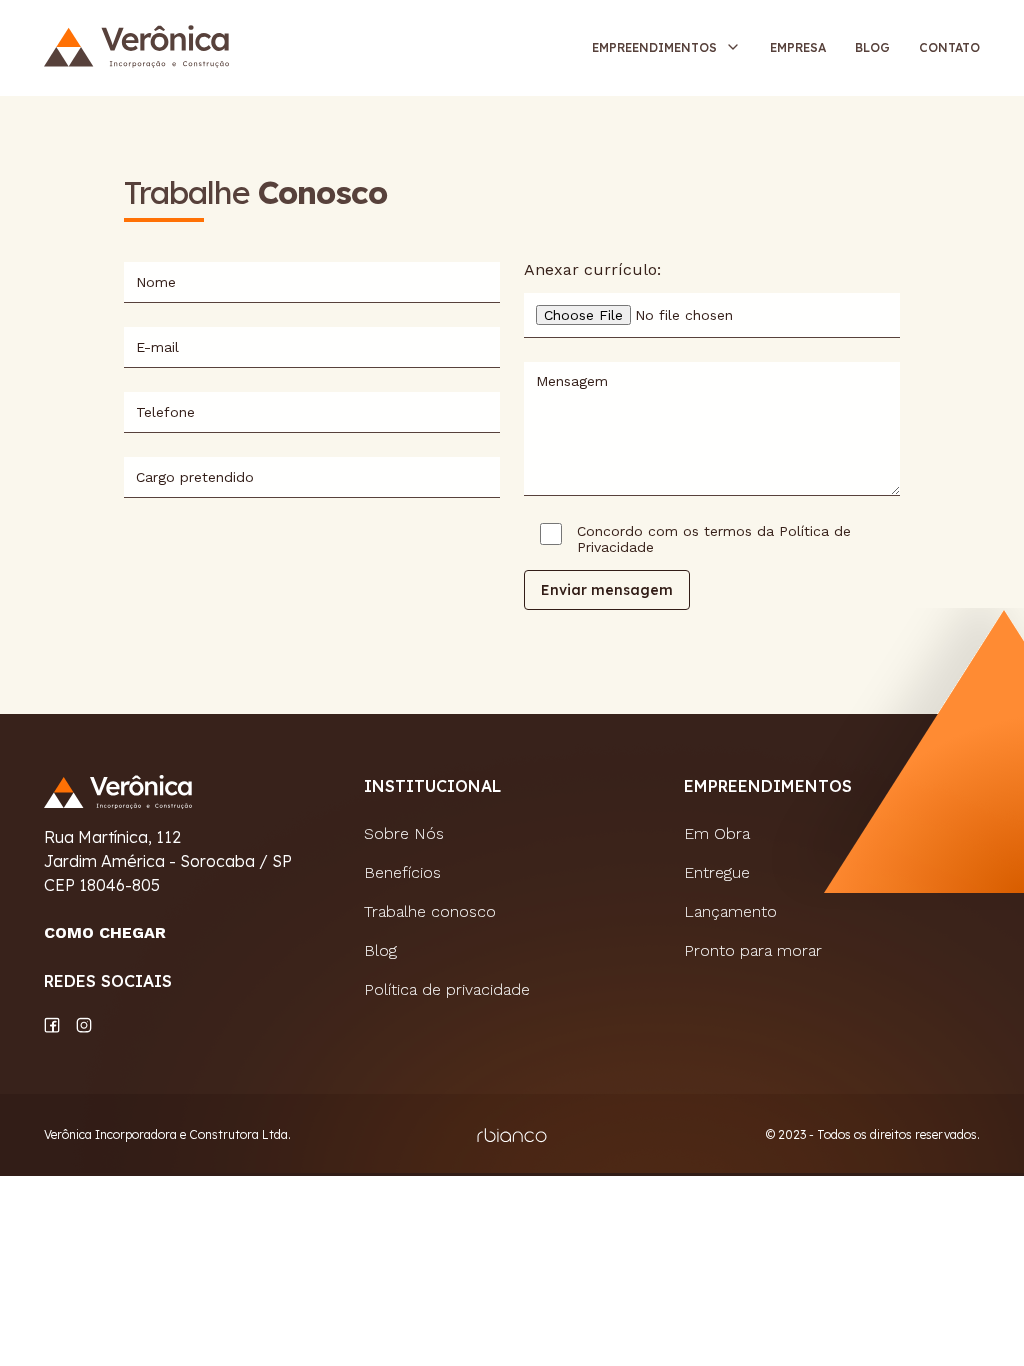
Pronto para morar (753, 950)
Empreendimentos (654, 47)
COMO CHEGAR (105, 932)
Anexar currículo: (592, 270)
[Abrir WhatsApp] (974, 1315)
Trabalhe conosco (430, 911)
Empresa (798, 48)
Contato (949, 48)
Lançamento (730, 911)
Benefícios (402, 872)
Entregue (717, 872)
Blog (872, 48)
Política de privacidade (447, 989)
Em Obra (717, 833)
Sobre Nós (404, 833)
